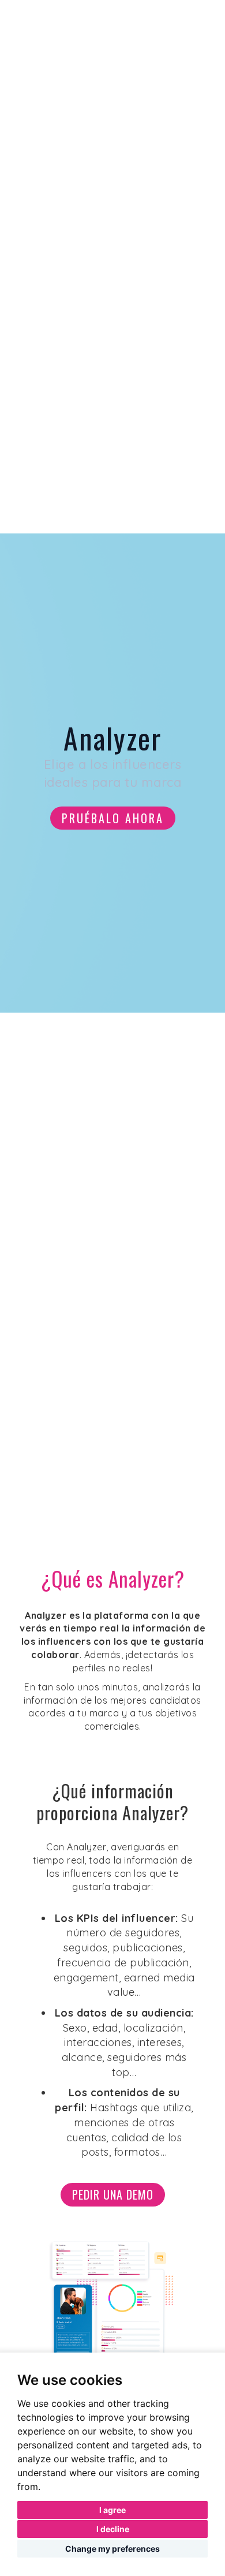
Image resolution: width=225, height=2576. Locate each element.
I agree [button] (112, 2510)
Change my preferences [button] (112, 2549)
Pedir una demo (113, 2194)
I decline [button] (113, 2529)
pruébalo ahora (113, 818)
